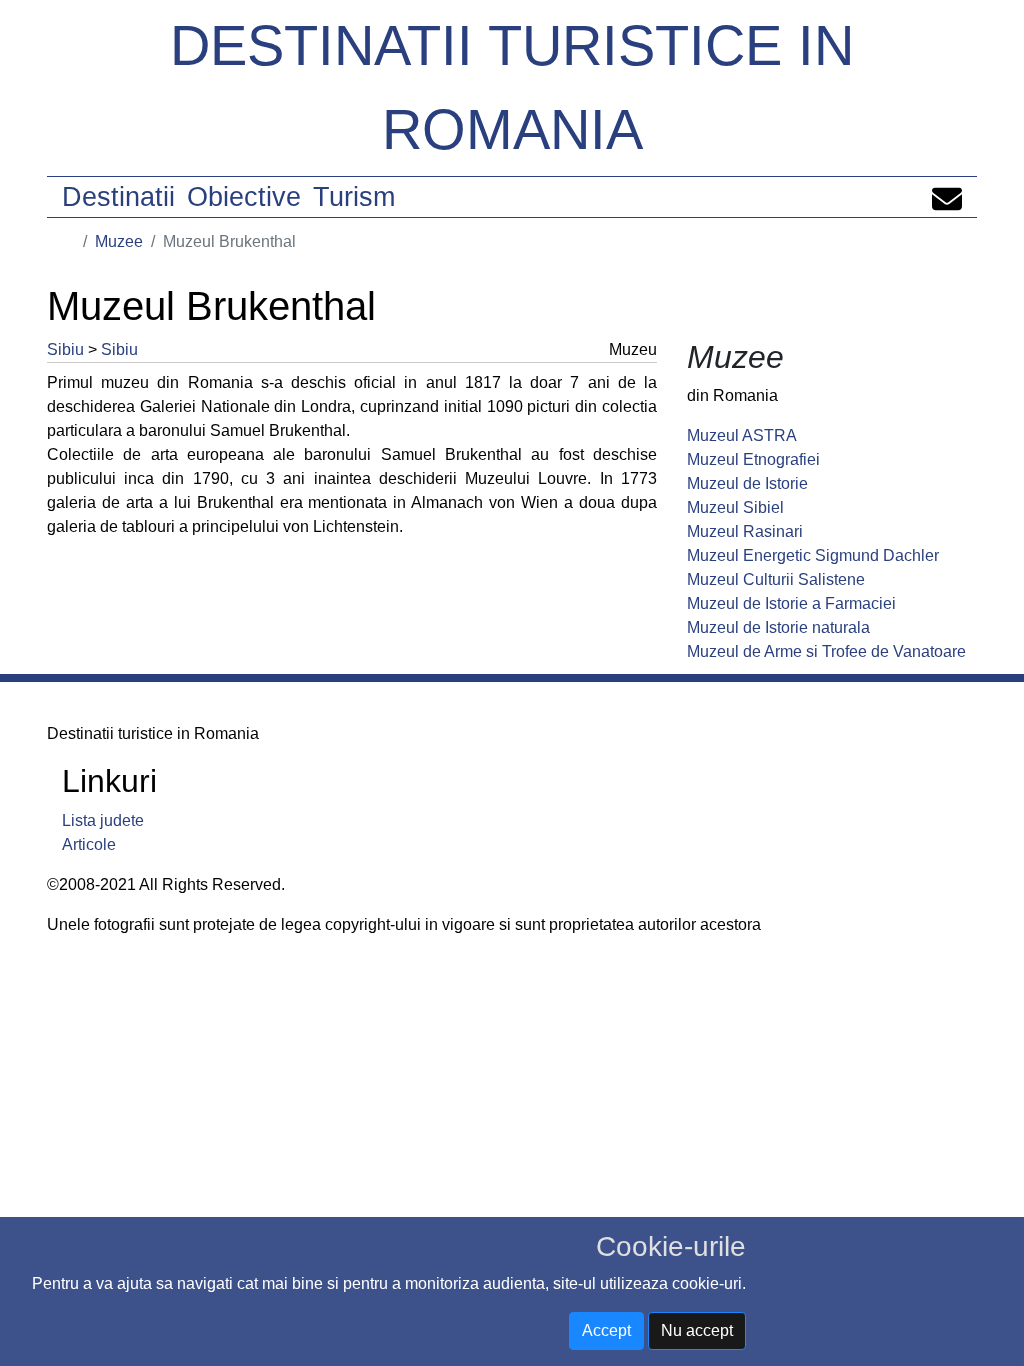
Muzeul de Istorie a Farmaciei (791, 603)
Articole (89, 844)
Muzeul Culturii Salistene (776, 579)
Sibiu (65, 349)
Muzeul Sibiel (735, 507)
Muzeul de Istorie (747, 483)
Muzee (119, 241)
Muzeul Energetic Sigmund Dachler (813, 555)
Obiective (244, 197)
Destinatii (118, 197)
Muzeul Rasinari (745, 531)
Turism (354, 197)
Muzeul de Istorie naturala (778, 627)
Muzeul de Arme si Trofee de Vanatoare (826, 651)
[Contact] (947, 197)
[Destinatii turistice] (69, 241)
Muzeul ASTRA (742, 435)
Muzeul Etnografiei (753, 459)
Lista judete (103, 820)
